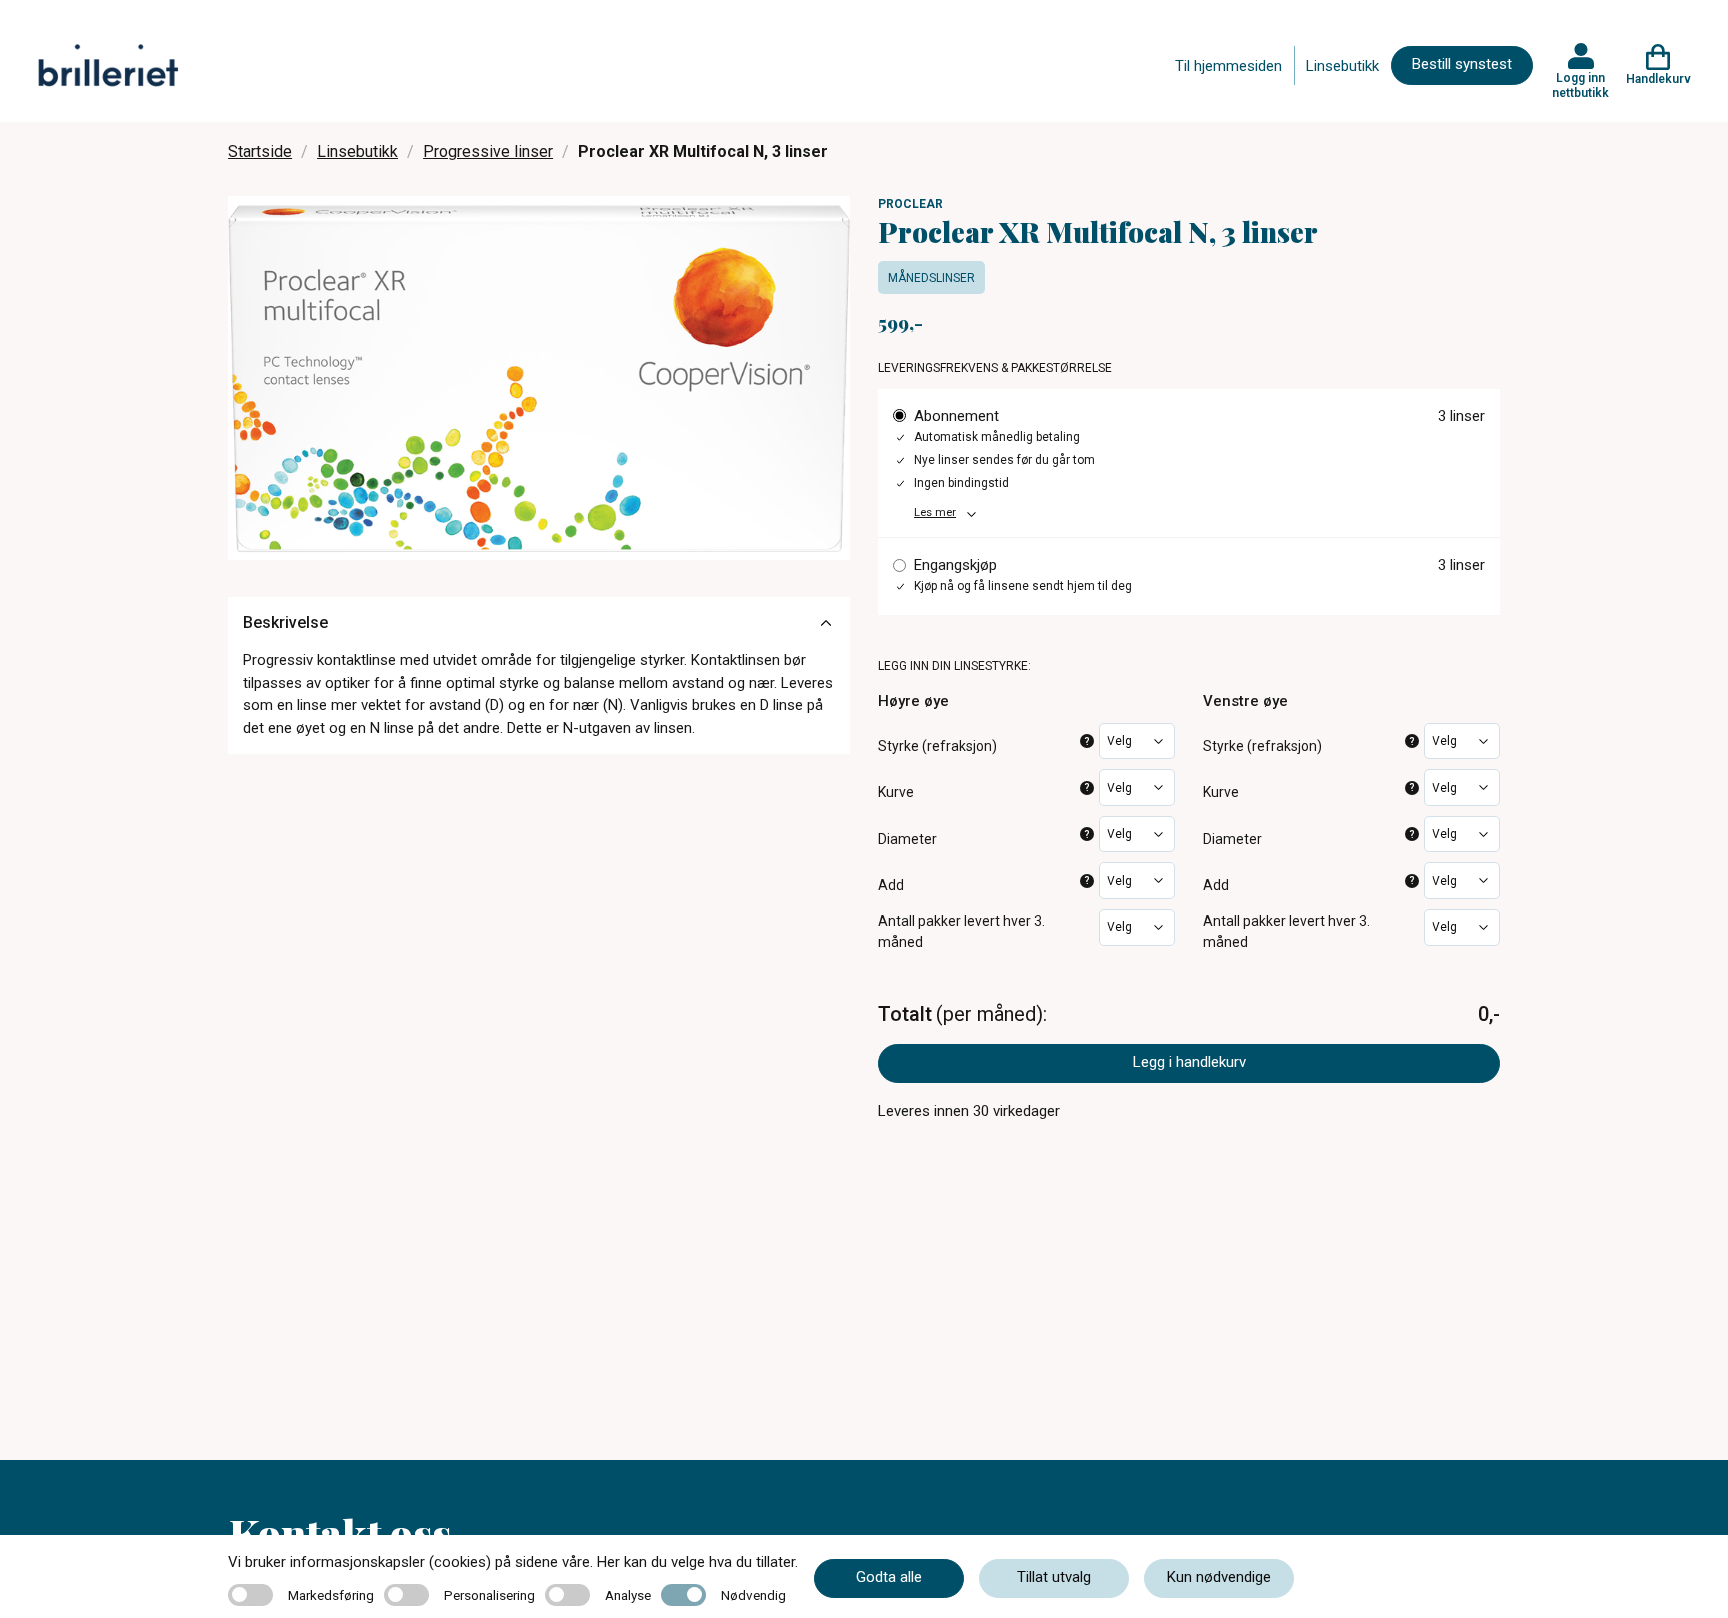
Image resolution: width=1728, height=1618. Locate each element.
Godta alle (889, 1577)
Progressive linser (488, 151)
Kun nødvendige (1219, 1577)
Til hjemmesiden (1228, 66)
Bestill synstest (1462, 64)
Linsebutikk (1342, 66)
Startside (260, 151)
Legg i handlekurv (1189, 1062)
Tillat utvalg (1054, 1577)
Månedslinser (931, 278)
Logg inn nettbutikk (1580, 85)
